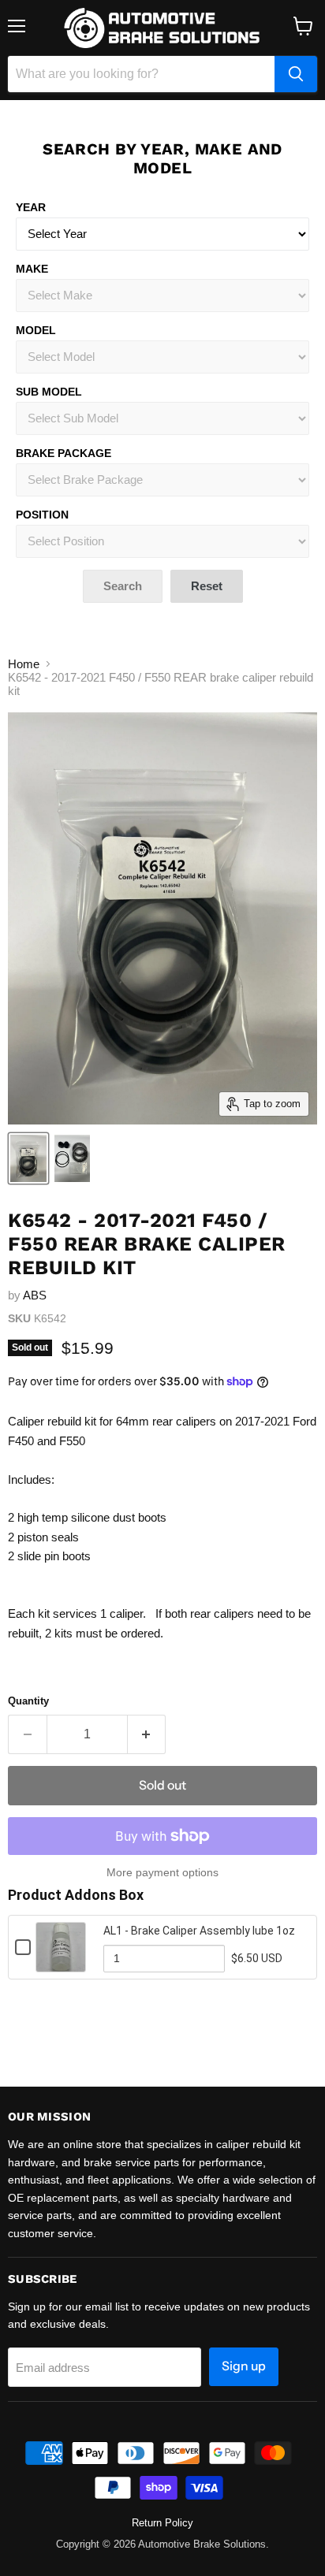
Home (24, 664)
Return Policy (162, 2523)
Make (32, 269)
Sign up (244, 2366)
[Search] (296, 74)
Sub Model (49, 392)
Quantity (28, 1701)
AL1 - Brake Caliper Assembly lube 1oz (199, 1931)
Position (42, 515)
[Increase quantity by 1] (147, 1734)
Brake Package (64, 453)
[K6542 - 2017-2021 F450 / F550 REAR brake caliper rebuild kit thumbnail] (28, 1158)
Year (31, 207)
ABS (35, 1295)
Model (36, 330)
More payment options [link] (162, 1872)
